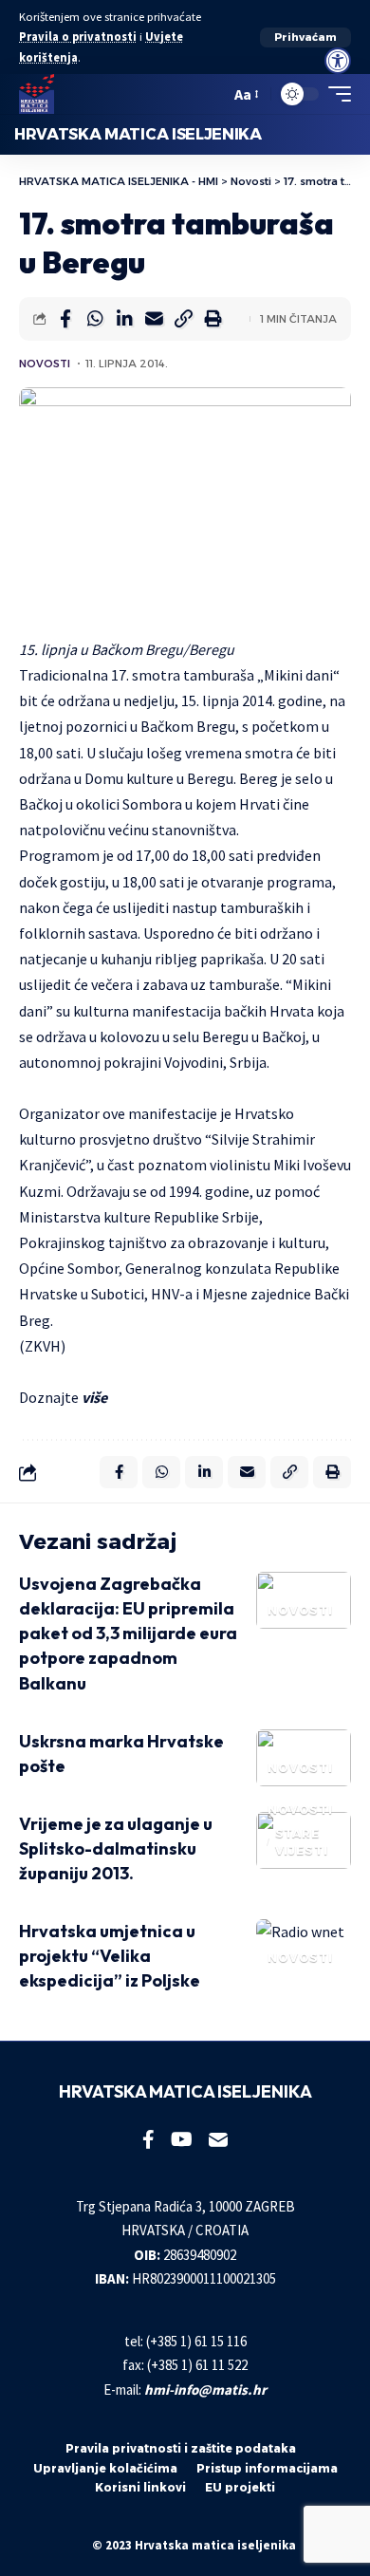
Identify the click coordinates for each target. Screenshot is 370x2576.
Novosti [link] (45, 364)
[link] (338, 61)
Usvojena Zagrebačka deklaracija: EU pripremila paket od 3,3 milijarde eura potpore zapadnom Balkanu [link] (128, 1633)
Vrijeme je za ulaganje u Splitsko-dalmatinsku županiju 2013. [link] (116, 1848)
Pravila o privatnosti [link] (78, 37)
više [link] (94, 1397)
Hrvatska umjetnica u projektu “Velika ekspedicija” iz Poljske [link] (110, 1956)
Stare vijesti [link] (302, 1842)
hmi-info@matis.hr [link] (205, 2389)
